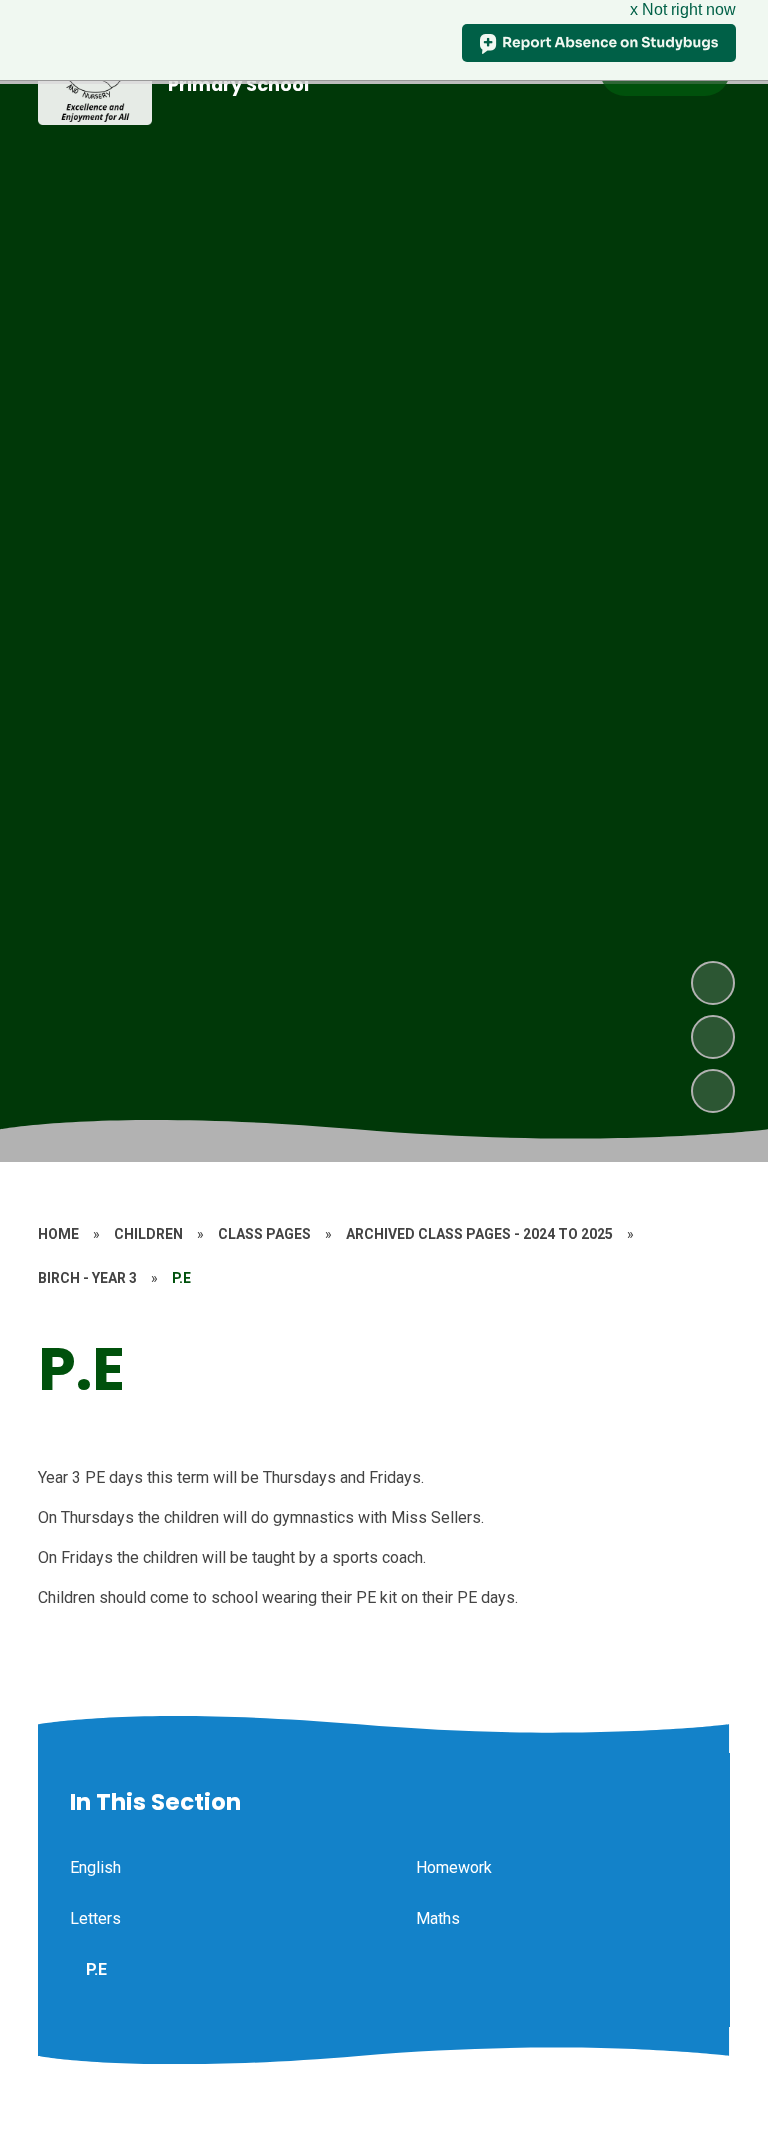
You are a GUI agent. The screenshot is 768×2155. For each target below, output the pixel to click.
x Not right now (683, 9)
